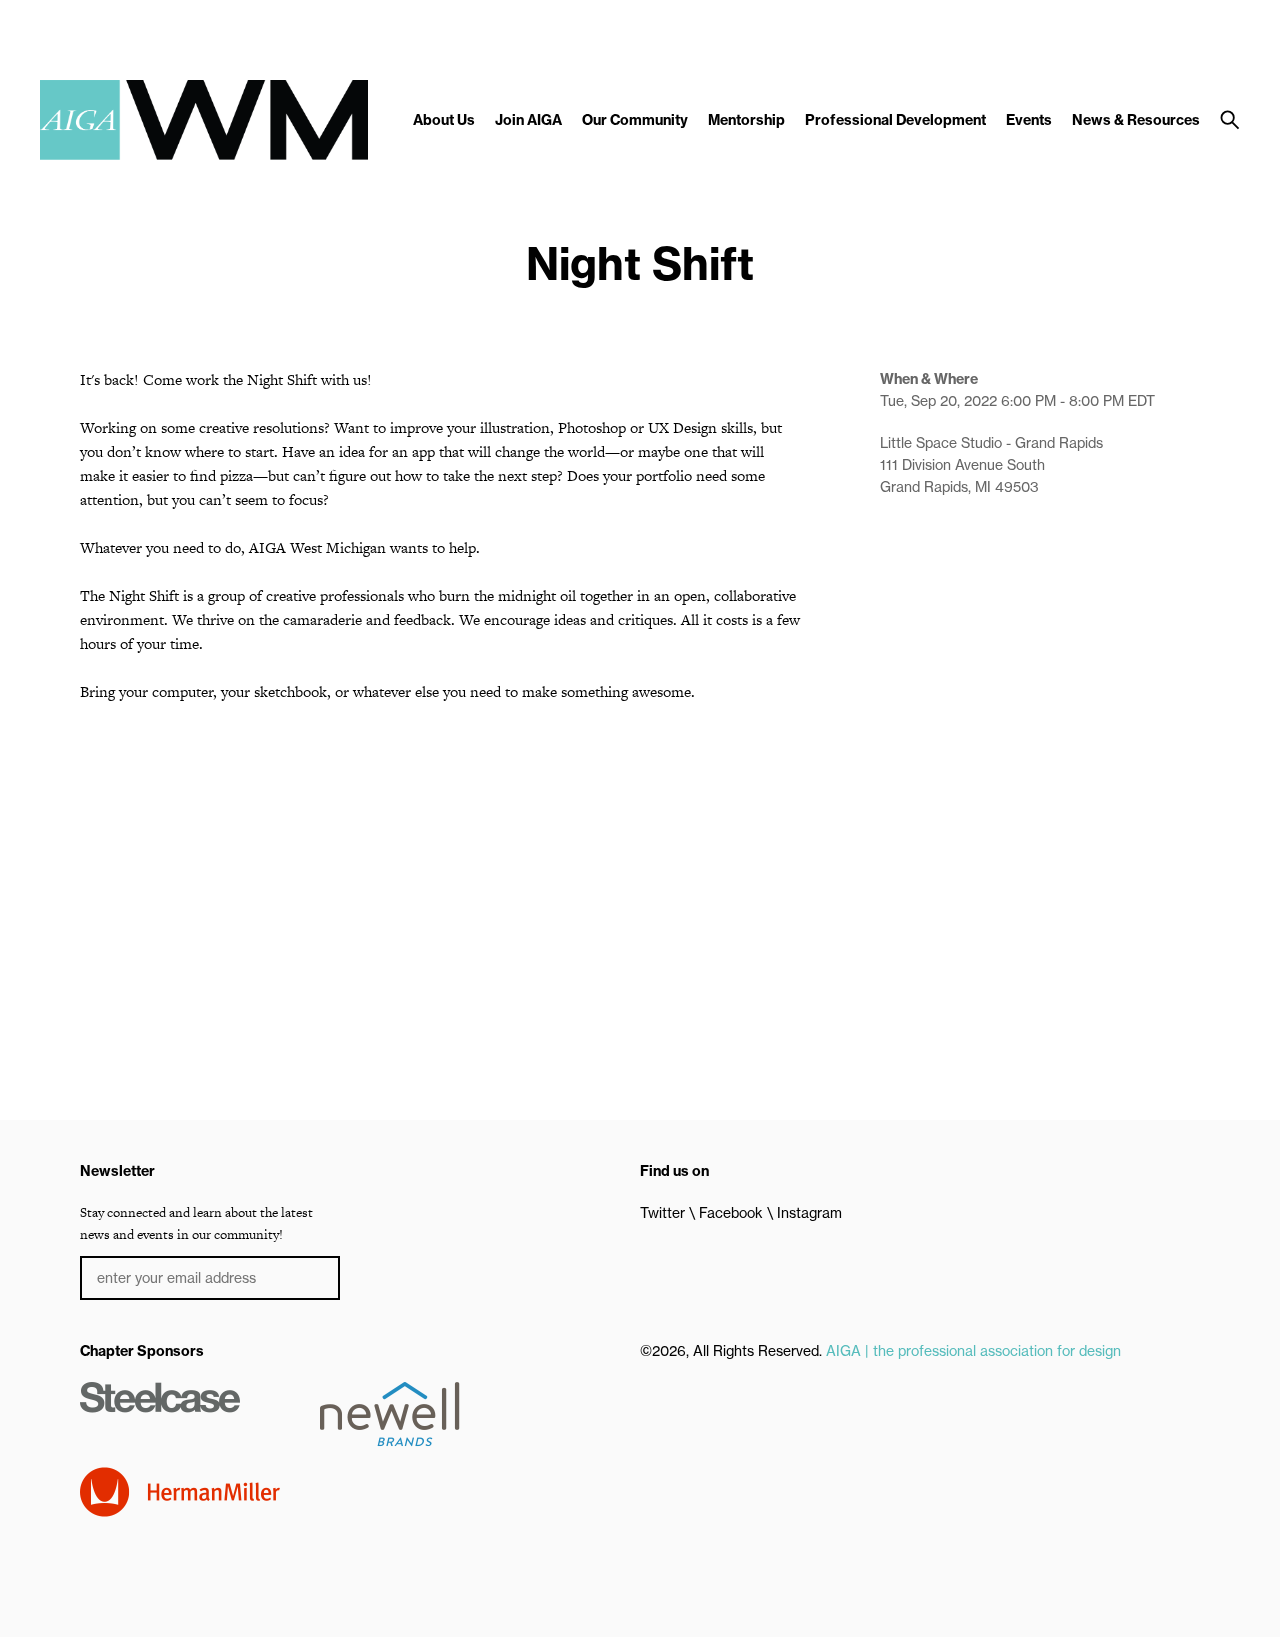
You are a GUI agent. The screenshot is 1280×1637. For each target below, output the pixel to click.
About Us (444, 120)
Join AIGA (528, 120)
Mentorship (746, 120)
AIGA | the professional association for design (973, 1351)
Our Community (635, 120)
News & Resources (1136, 120)
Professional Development (895, 120)
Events (1029, 120)
